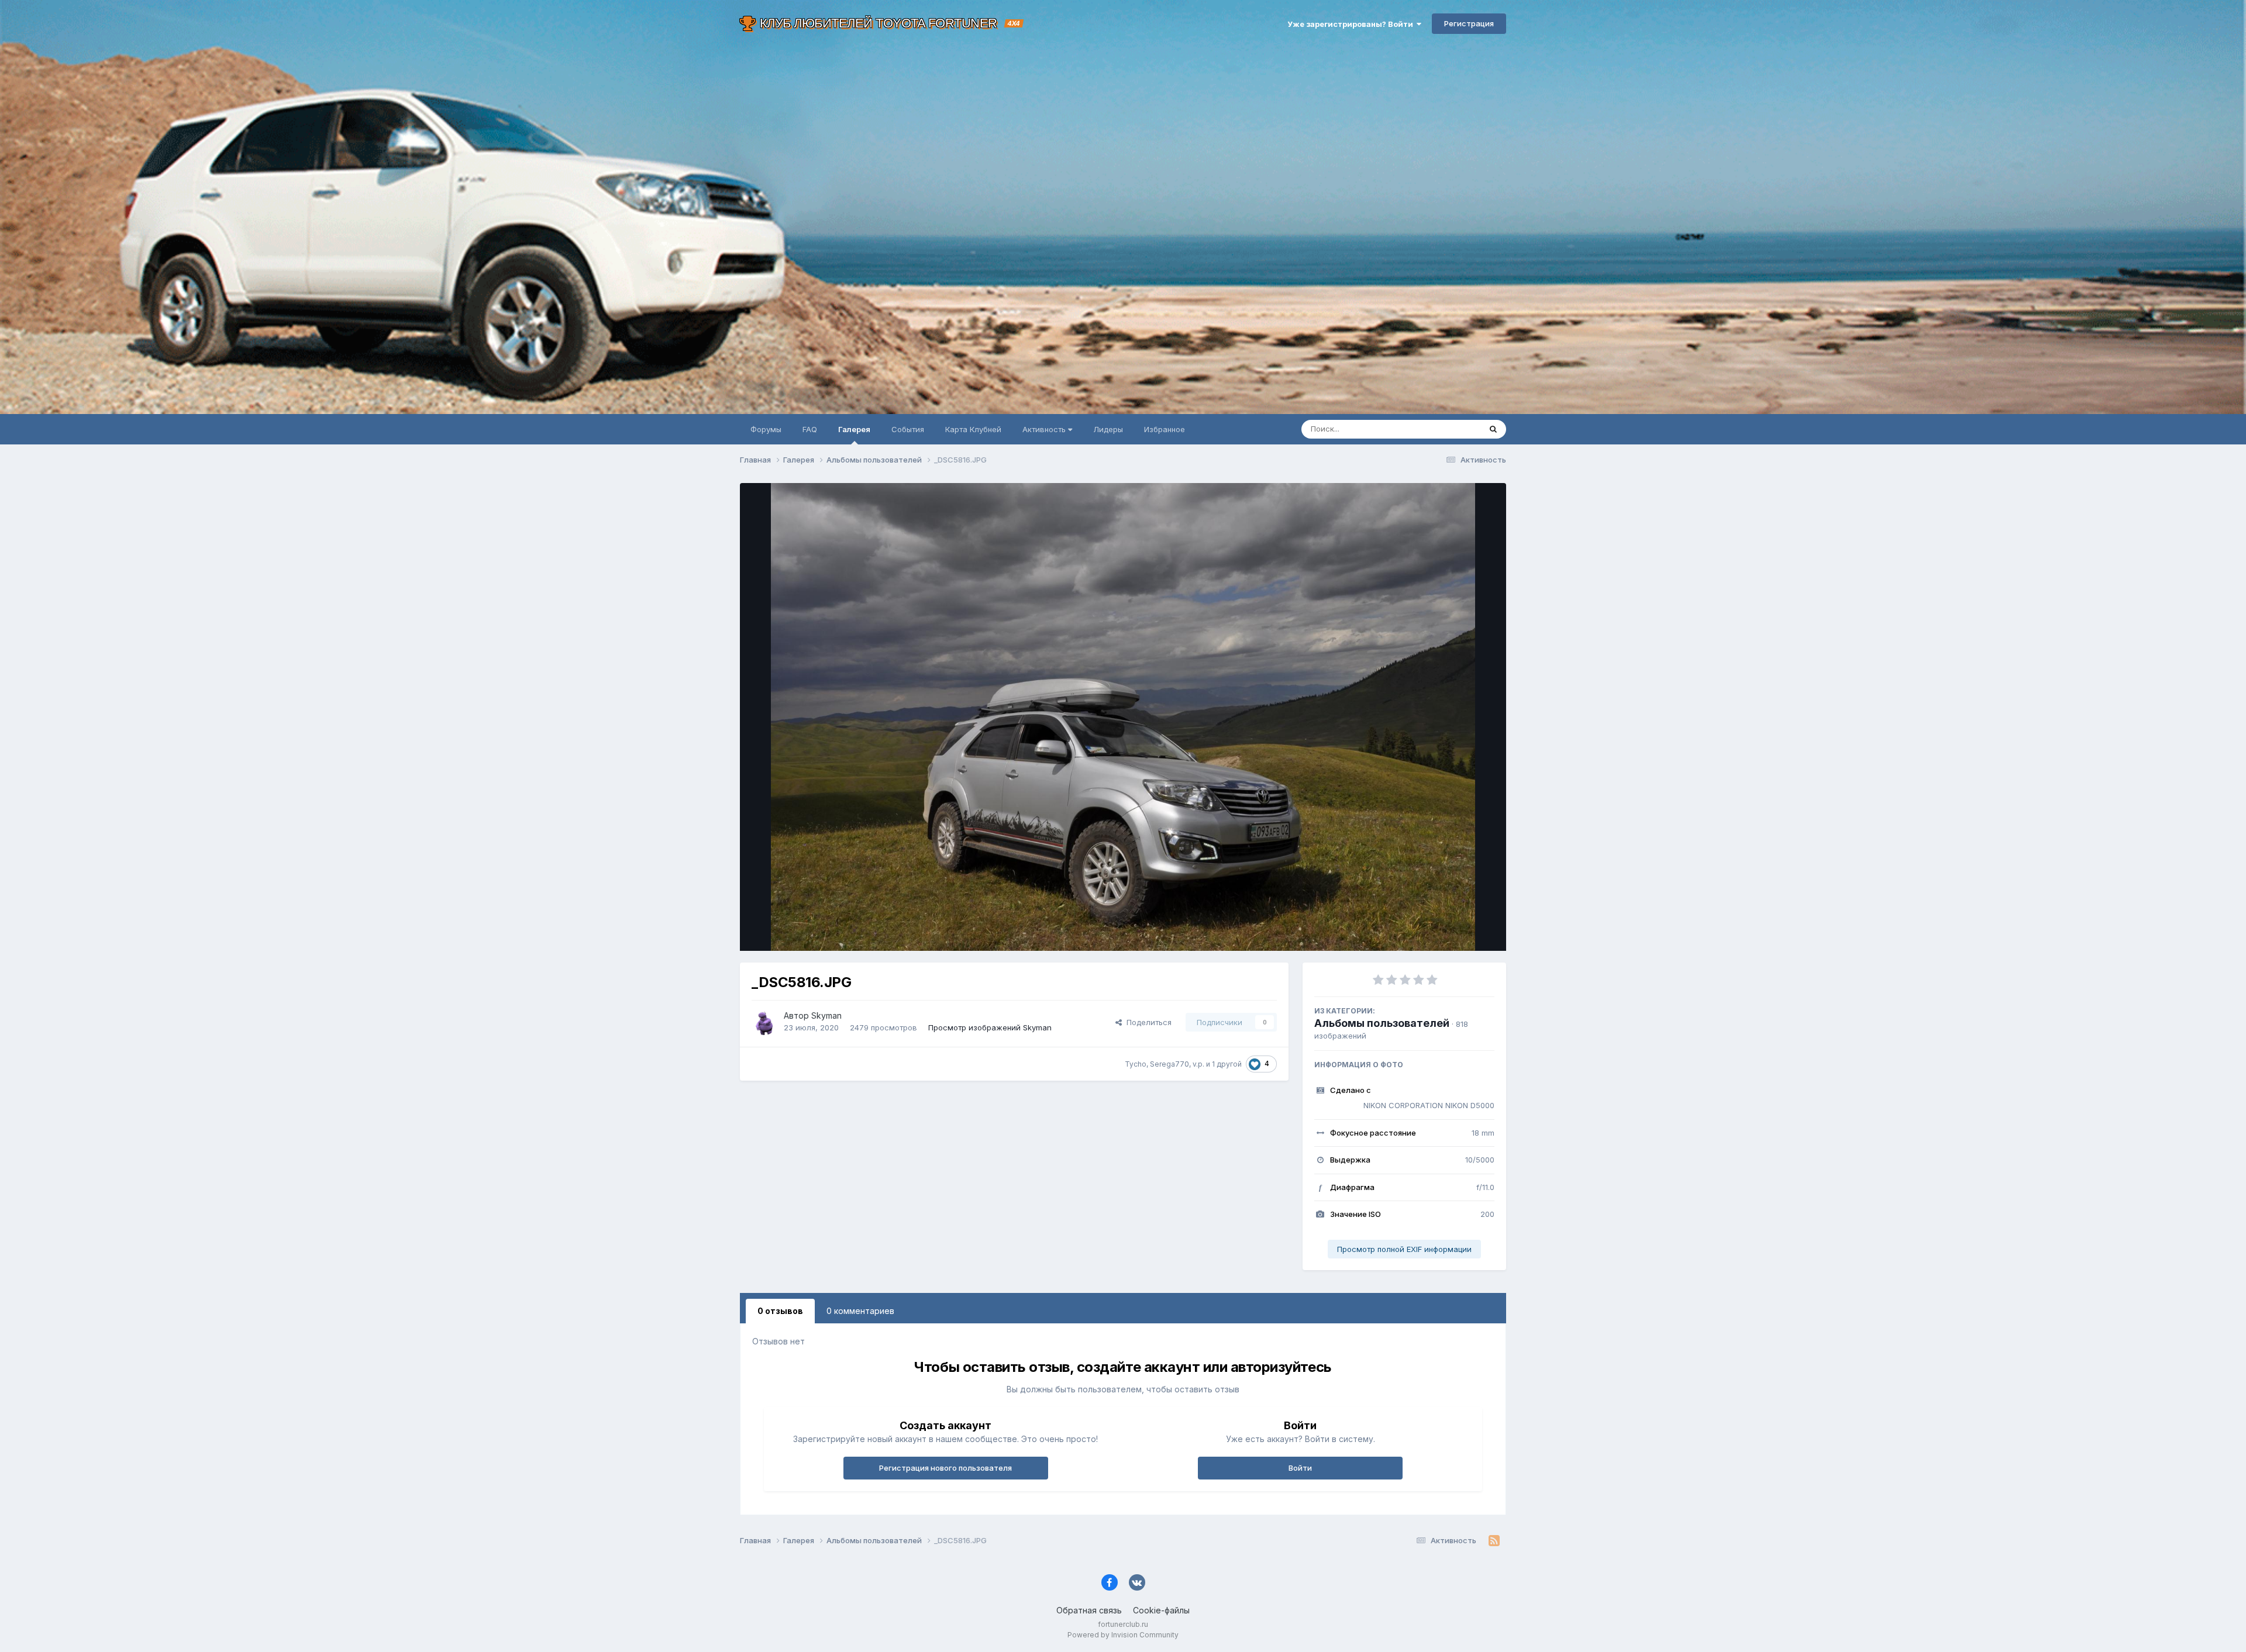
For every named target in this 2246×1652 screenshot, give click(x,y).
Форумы (766, 429)
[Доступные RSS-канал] (1494, 1541)
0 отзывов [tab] (780, 1311)
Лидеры (1108, 429)
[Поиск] (1493, 429)
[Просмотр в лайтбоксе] (1123, 717)
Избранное (1165, 429)
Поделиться (1147, 1022)
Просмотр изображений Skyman (990, 1027)
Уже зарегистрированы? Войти (1352, 24)
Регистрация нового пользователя (945, 1468)
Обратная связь (1089, 1610)
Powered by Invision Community (1123, 1635)
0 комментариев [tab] (860, 1311)
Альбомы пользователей (1382, 1023)
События (908, 429)
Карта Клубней (973, 429)
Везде (1454, 429)
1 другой (1227, 1064)
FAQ (810, 429)
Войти (1300, 1468)
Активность (1045, 429)
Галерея (854, 429)
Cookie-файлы (1161, 1610)
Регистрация (1469, 23)
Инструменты (1455, 930)
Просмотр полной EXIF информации (1404, 1249)
